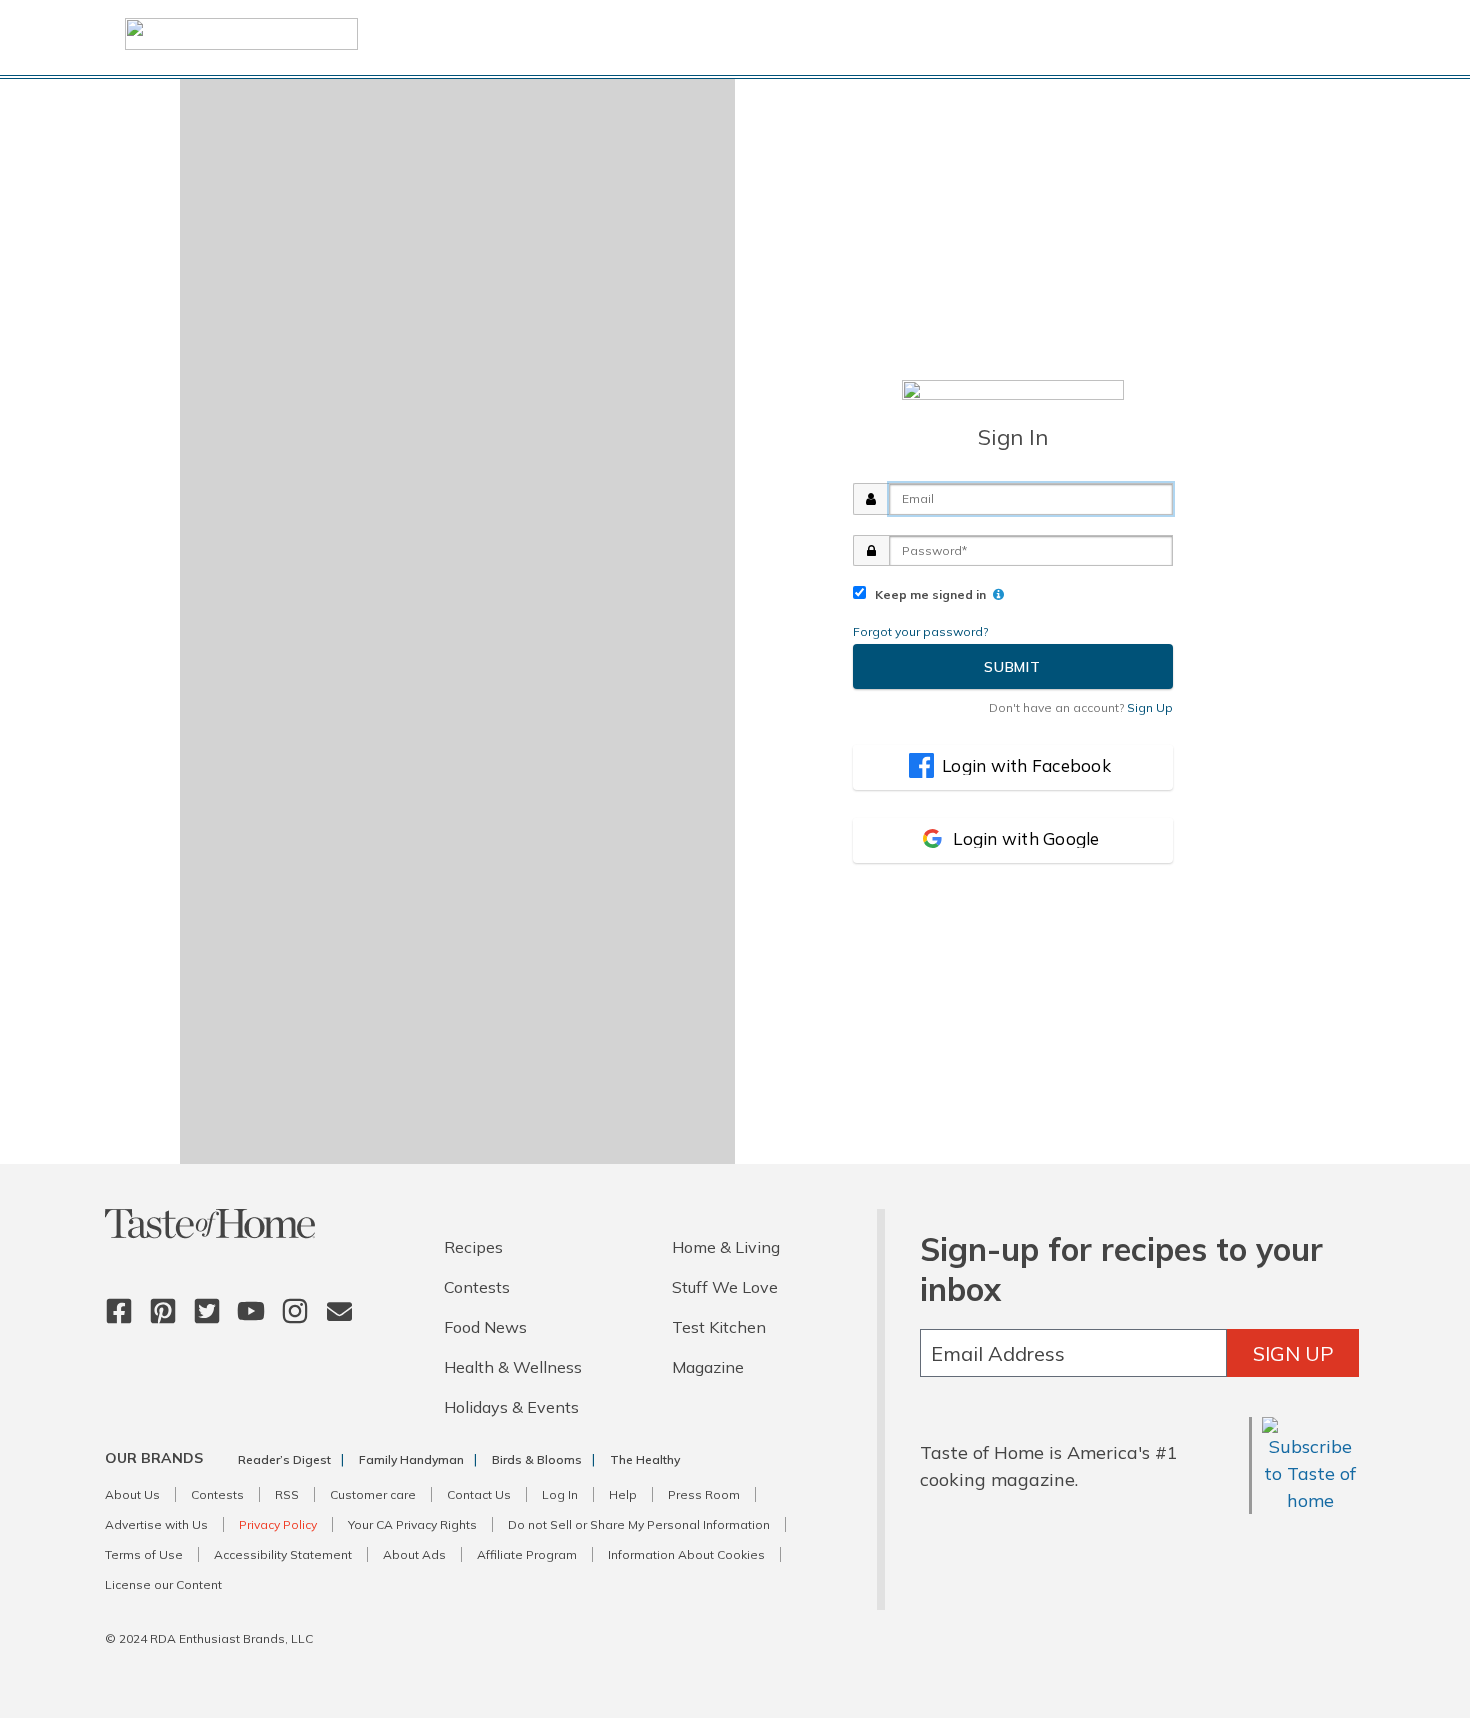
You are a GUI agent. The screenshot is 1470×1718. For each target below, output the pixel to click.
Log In (560, 1494)
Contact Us (479, 1494)
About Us (132, 1494)
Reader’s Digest (284, 1459)
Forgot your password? (920, 631)
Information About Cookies (686, 1554)
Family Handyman (411, 1459)
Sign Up (1293, 1353)
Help (623, 1494)
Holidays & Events (511, 1407)
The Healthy (645, 1459)
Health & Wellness (513, 1367)
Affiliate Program (527, 1554)
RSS (287, 1494)
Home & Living (726, 1247)
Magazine (708, 1367)
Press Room (704, 1494)
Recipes (473, 1247)
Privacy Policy (278, 1524)
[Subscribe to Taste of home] (1310, 1500)
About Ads (414, 1554)
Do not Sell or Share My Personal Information (639, 1524)
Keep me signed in (927, 594)
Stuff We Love (725, 1287)
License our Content (163, 1584)
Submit (1012, 667)
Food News (485, 1327)
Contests (477, 1287)
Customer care (373, 1494)
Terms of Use (144, 1554)
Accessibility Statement (283, 1554)
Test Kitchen (719, 1327)
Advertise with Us (156, 1524)
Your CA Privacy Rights (412, 1524)
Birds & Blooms (537, 1459)
